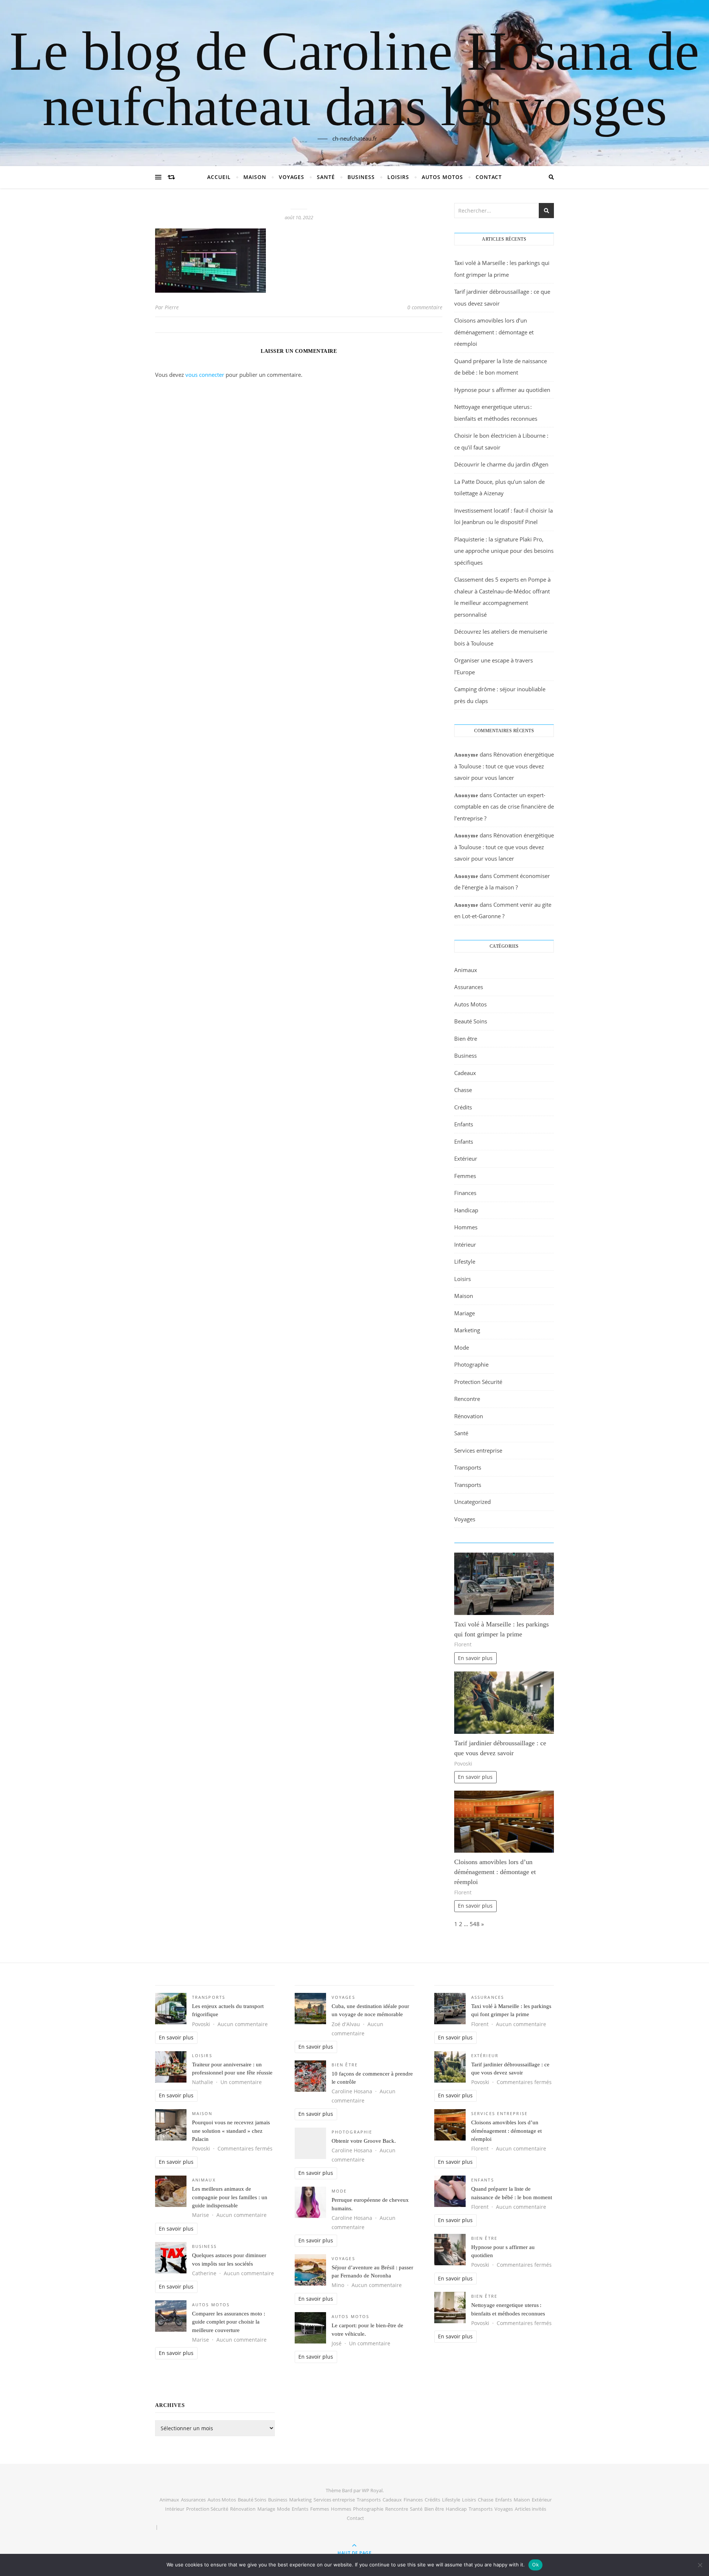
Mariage (465, 1313)
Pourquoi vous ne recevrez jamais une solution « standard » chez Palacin (231, 2131)
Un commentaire (241, 2082)
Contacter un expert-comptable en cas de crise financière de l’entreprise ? (504, 807)
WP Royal (372, 2490)
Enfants (464, 1124)
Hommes (466, 1227)
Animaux (466, 970)
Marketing (467, 1330)
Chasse (463, 1090)
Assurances (469, 987)
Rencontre (467, 1399)
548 (475, 1924)
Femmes (465, 1176)
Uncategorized (472, 1502)
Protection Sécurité (478, 1382)
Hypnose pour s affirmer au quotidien (502, 390)
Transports (468, 1467)
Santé (326, 177)
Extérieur (466, 1158)
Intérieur (465, 1244)
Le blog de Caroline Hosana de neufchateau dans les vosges (354, 79)
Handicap (466, 1210)
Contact (489, 177)
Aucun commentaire (243, 2024)
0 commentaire (425, 307)
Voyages (292, 177)
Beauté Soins (471, 1021)
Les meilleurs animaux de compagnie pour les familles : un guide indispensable (230, 2197)
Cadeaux (465, 1073)
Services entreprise (478, 1450)
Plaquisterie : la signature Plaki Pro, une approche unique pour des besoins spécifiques (504, 551)
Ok (535, 2565)
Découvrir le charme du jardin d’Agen (501, 464)
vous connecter (205, 375)
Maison (255, 177)
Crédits (463, 1107)
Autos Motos (442, 177)
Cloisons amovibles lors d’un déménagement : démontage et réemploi (494, 332)
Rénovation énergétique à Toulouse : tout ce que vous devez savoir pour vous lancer (504, 766)
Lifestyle (465, 1261)
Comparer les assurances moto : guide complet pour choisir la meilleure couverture (229, 2322)
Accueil (219, 177)
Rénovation (469, 1416)
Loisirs (398, 177)
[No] (700, 2565)
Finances (465, 1193)
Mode (462, 1347)
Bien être (466, 1039)
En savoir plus (475, 1658)
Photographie (471, 1364)
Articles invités (530, 2509)
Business (361, 177)
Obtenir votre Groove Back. (364, 2141)
